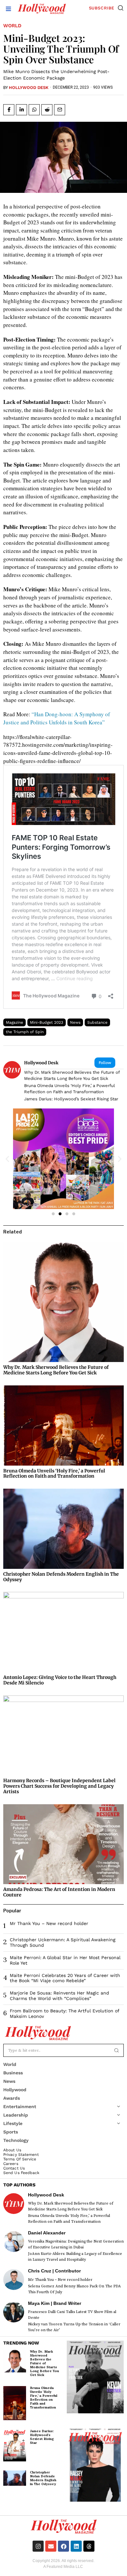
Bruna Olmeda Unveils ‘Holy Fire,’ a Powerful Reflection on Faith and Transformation (70, 1089)
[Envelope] (51, 2546)
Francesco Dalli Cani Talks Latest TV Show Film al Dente (72, 2315)
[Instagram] (38, 2546)
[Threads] (89, 2546)
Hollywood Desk (29, 88)
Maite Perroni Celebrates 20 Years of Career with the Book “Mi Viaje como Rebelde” (65, 1978)
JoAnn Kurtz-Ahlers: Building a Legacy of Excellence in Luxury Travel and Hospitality (75, 2257)
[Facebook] (9, 110)
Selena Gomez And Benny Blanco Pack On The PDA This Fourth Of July (74, 2289)
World (12, 26)
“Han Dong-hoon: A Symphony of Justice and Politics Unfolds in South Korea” (57, 718)
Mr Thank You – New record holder (49, 1923)
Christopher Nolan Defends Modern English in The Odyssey (61, 1577)
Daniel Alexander (47, 2233)
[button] (121, 8)
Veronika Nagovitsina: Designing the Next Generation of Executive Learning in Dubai (76, 2244)
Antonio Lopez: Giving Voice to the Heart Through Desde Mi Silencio (60, 1680)
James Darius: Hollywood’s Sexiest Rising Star (71, 1099)
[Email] (60, 110)
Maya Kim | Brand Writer (55, 2303)
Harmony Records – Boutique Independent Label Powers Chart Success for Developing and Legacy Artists (59, 1786)
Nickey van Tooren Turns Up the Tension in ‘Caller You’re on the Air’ (74, 2327)
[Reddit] (47, 110)
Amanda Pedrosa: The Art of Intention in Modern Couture (59, 1892)
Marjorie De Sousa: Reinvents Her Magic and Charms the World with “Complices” (59, 1996)
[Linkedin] (21, 110)
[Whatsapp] (34, 110)
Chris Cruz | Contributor (54, 2271)
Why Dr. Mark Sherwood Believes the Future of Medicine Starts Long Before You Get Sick (72, 1075)
